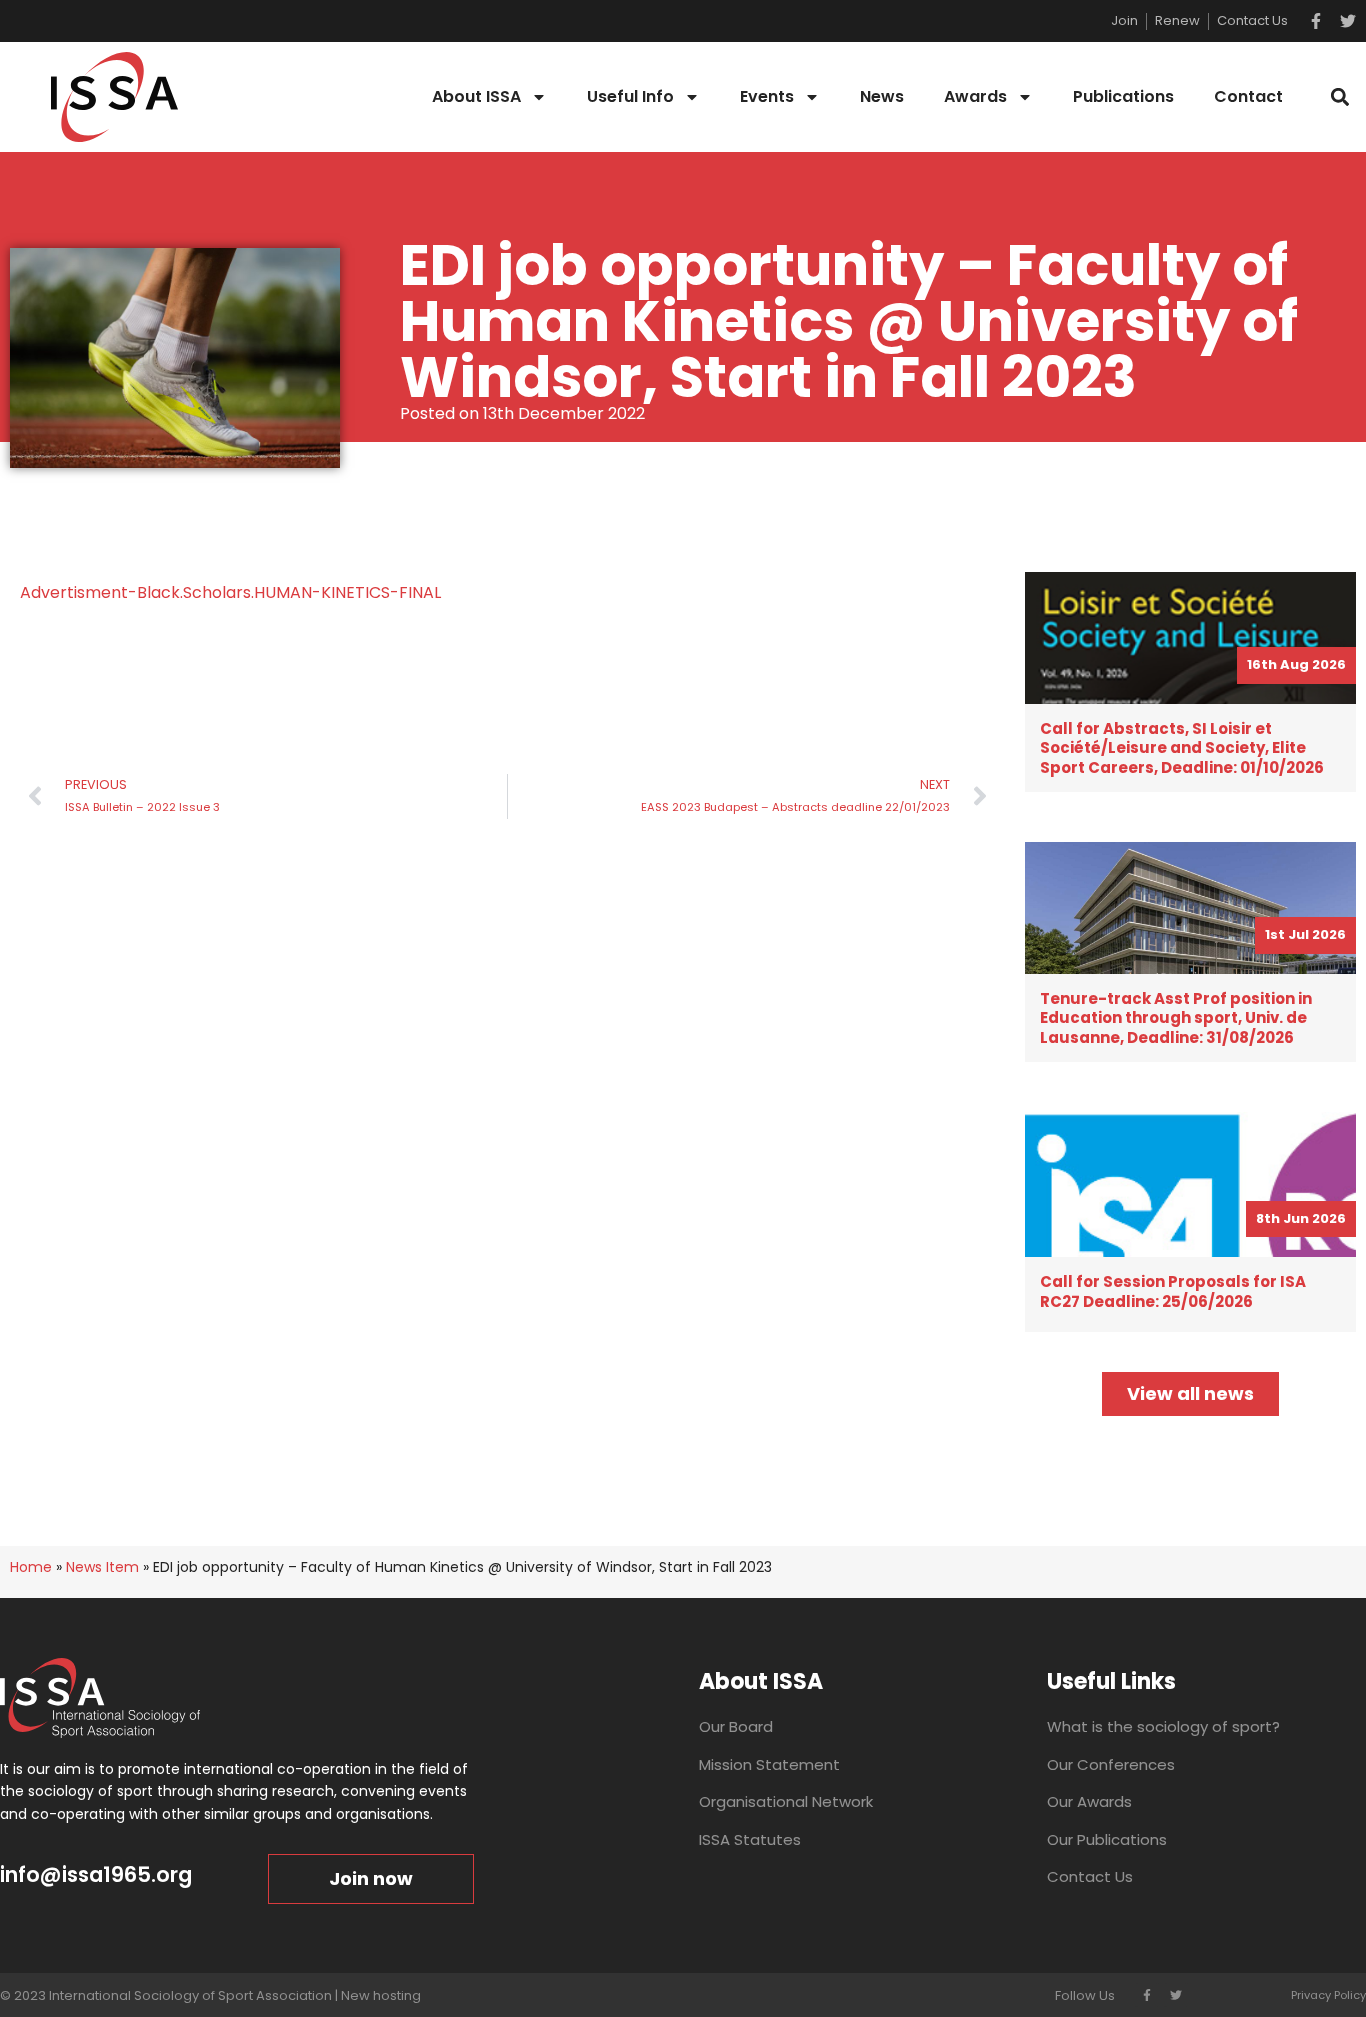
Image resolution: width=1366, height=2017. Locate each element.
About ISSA (476, 96)
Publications (1123, 96)
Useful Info (630, 96)
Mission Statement (769, 1764)
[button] (1339, 97)
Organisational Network (786, 1801)
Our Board (736, 1726)
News (882, 96)
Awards (975, 96)
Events (767, 96)
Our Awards (1089, 1801)
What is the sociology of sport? (1163, 1726)
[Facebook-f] (1316, 21)
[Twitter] (1348, 21)
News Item (102, 1567)
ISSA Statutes (750, 1839)
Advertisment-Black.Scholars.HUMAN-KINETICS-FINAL (230, 592)
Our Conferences (1111, 1764)
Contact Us (1090, 1876)
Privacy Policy (1328, 1995)
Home (31, 1567)
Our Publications (1107, 1839)
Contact (1248, 96)
